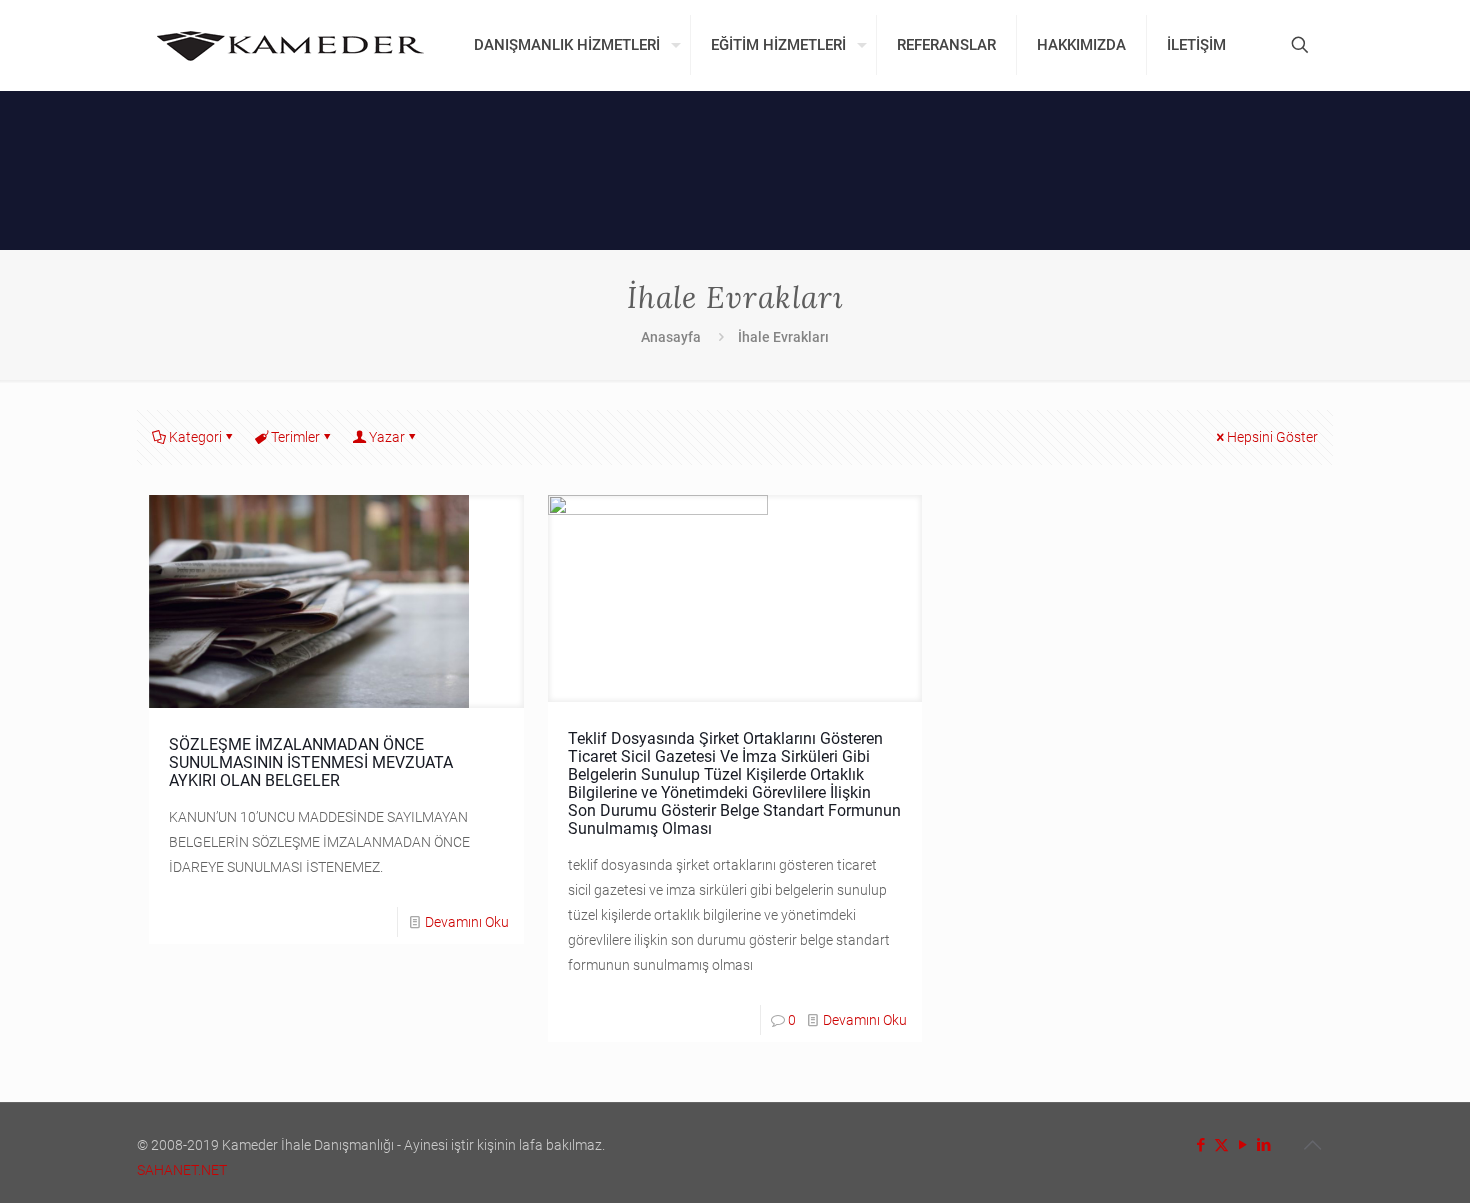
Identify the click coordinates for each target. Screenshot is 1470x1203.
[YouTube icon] (1242, 1145)
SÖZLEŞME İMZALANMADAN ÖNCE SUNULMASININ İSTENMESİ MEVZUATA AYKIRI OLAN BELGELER (311, 762)
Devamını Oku (467, 922)
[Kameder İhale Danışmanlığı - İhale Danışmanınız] (290, 45)
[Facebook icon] (1200, 1145)
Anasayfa (671, 337)
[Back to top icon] (1312, 1145)
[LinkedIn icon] (1263, 1145)
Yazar (387, 437)
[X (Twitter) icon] (1221, 1145)
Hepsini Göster (1272, 437)
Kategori (195, 437)
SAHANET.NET (182, 1170)
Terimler (295, 437)
